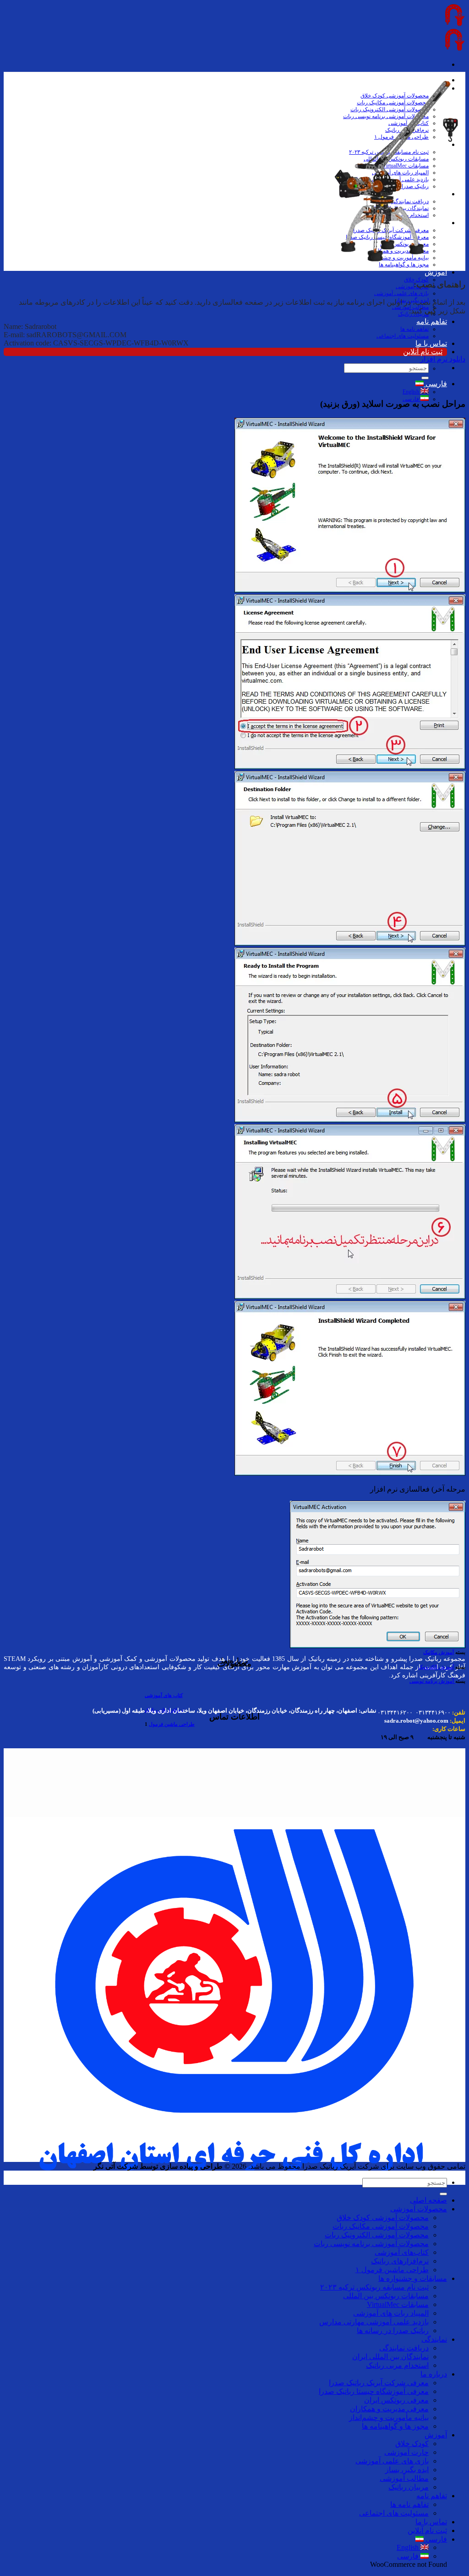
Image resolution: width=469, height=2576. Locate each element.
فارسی (435, 384)
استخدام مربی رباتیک (397, 2365)
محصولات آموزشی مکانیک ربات (381, 2226)
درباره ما (434, 2374)
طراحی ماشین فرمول (172, 1724)
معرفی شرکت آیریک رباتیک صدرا (379, 2383)
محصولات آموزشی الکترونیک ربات (377, 2235)
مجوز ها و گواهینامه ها (404, 264)
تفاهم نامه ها (414, 329)
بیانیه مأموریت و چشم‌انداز (389, 2417)
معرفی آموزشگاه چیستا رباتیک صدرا (374, 2391)
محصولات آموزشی (419, 2209)
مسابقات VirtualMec (398, 2304)
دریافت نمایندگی (404, 2348)
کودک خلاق (412, 2444)
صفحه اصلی (428, 2200)
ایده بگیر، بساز (407, 2470)
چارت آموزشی (412, 286)
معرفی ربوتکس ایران (396, 2400)
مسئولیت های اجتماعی (403, 336)
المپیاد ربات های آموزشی (391, 2313)
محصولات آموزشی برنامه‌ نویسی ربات (371, 2244)
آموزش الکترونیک (436, 1667)
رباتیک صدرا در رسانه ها (393, 2331)
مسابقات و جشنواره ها (413, 2278)
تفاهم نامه (432, 321)
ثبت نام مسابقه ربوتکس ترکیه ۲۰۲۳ (374, 2287)
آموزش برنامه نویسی (432, 1681)
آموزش (436, 272)
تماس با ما (431, 343)
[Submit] (425, 378)
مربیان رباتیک (409, 2487)
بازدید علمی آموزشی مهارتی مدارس (374, 2322)
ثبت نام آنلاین (423, 352)
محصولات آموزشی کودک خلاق (383, 2218)
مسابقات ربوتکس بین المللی (386, 2296)
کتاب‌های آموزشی (402, 2252)
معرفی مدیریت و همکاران (389, 2409)
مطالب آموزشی (404, 2478)
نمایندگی (434, 2339)
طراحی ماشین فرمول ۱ (392, 2270)
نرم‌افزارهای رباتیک (400, 2261)
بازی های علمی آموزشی (401, 293)
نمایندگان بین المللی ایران (390, 2357)
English (412, 392)
